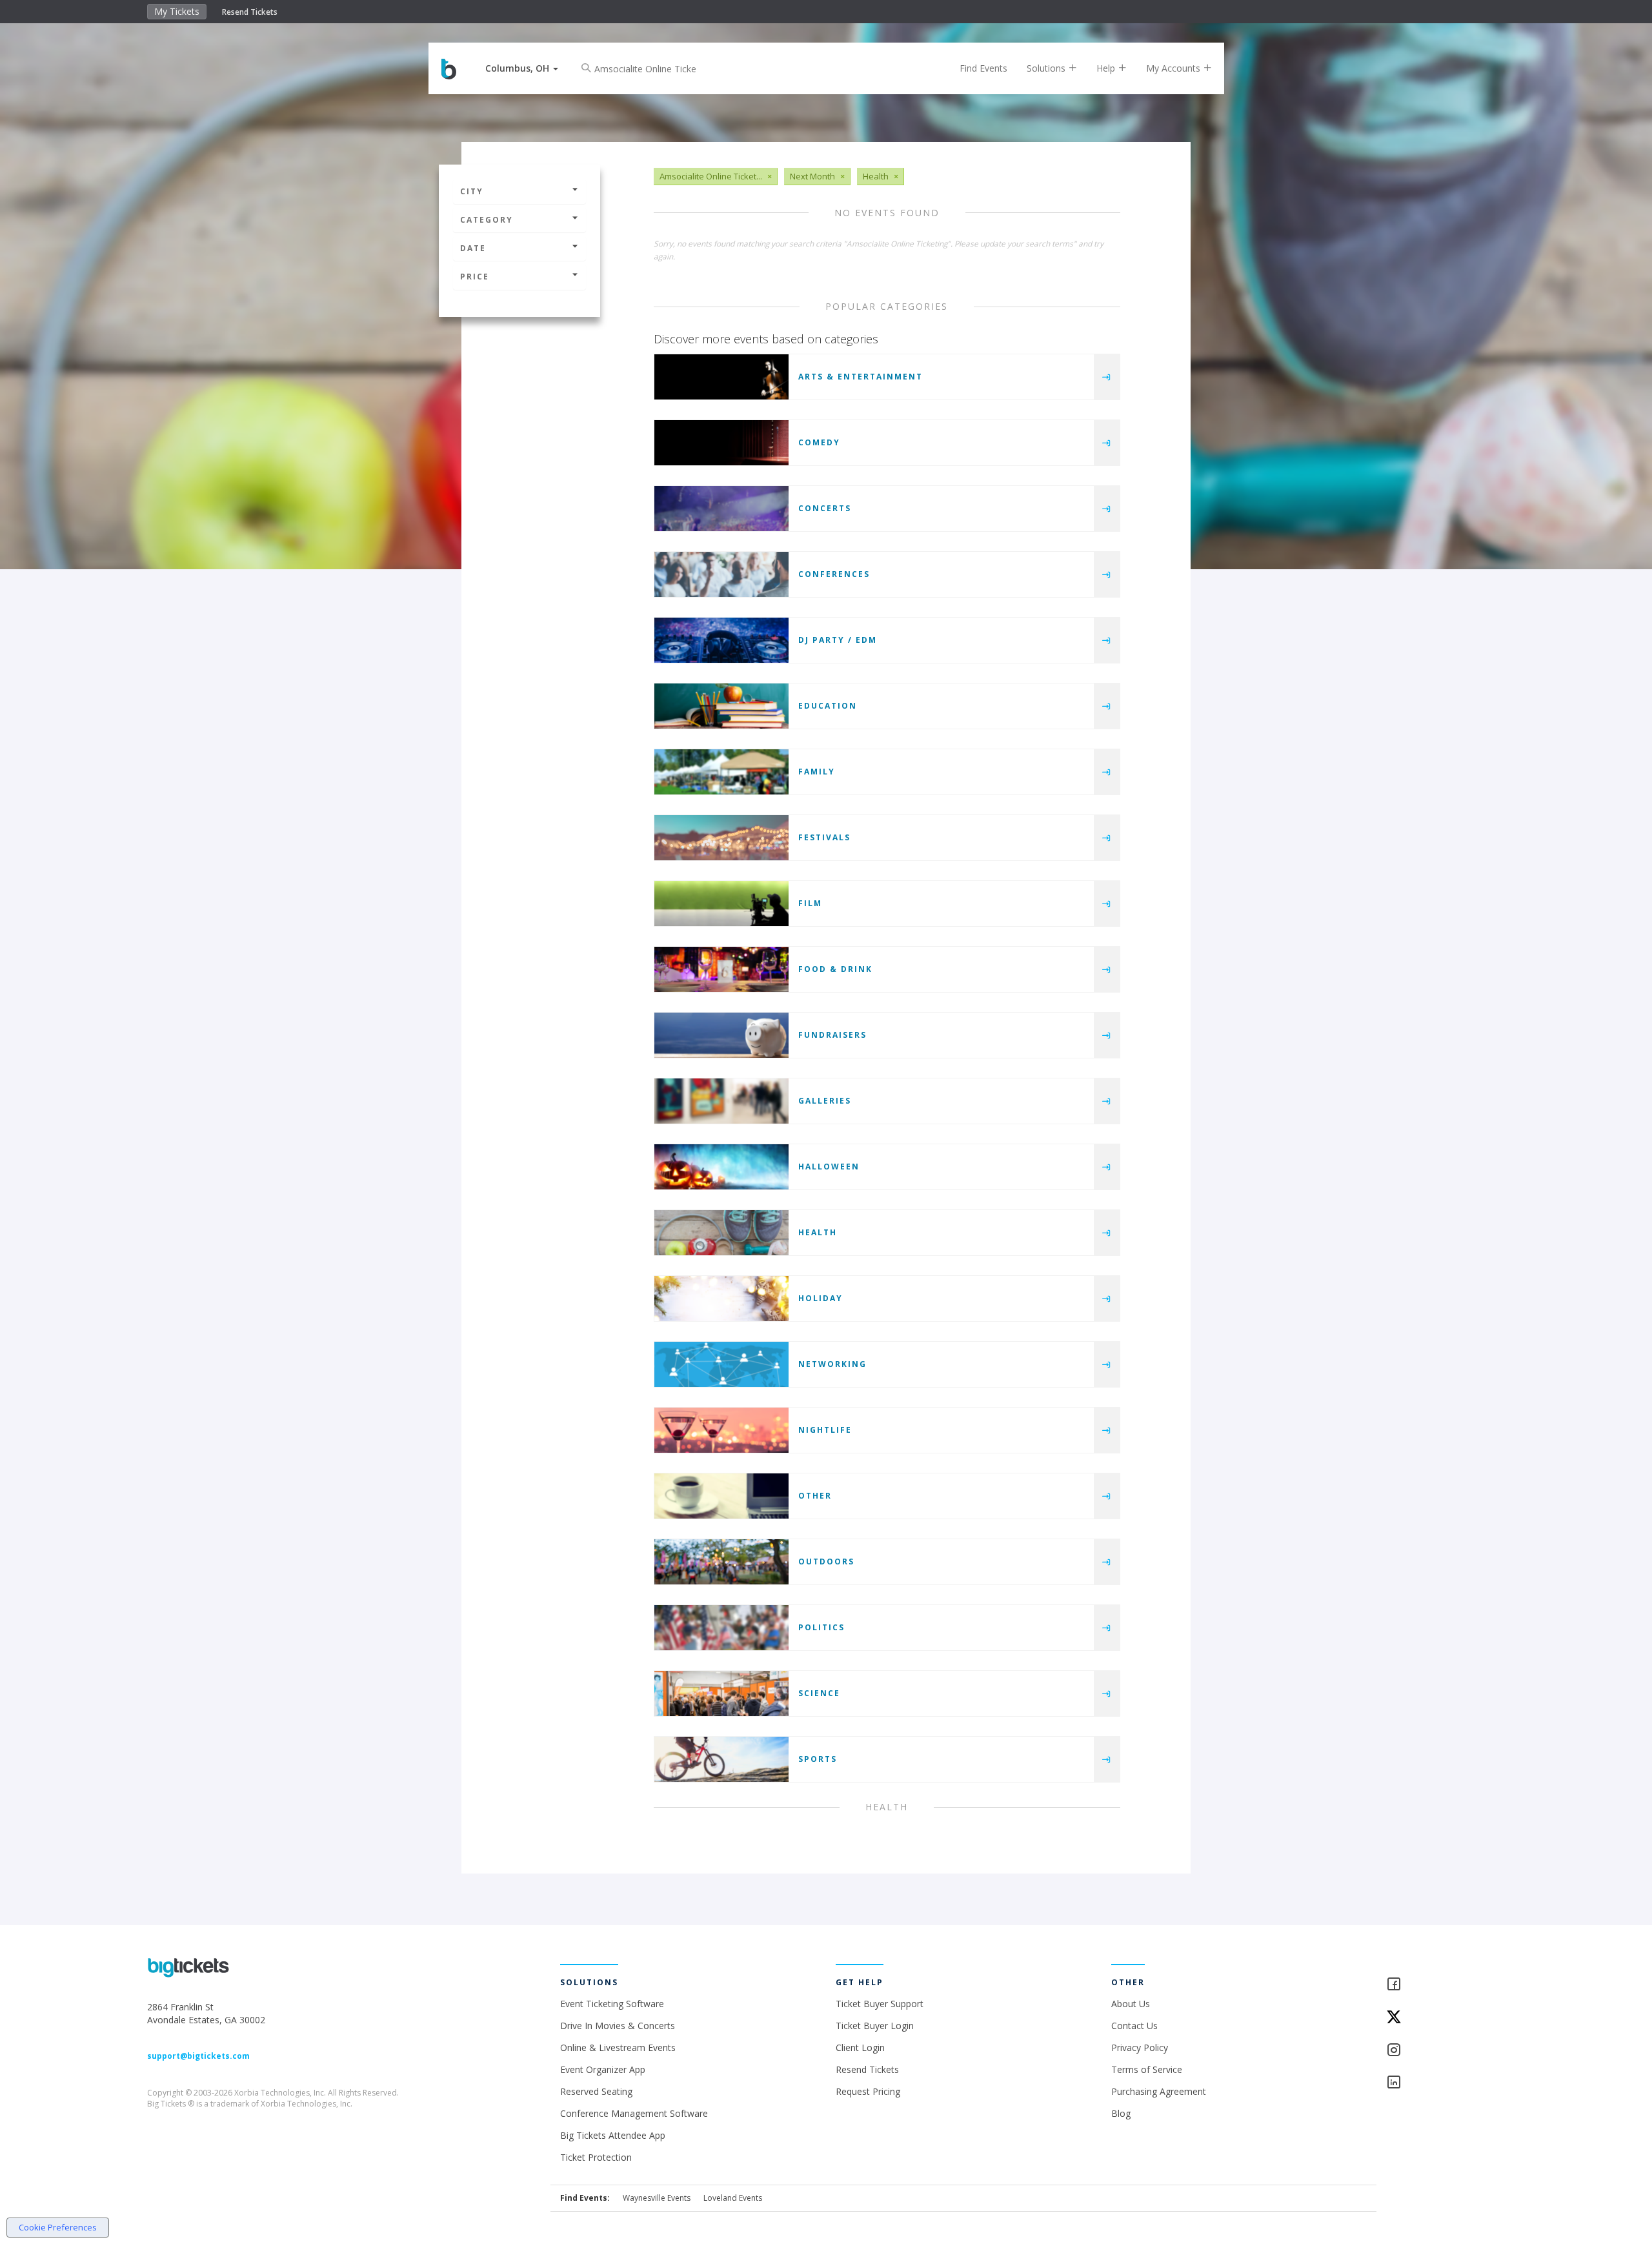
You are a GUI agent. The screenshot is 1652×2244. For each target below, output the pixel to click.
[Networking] (721, 1364)
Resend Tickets (250, 12)
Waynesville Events (657, 2198)
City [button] (472, 191)
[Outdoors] (721, 1562)
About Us (1131, 2004)
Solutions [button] (1047, 68)
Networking (832, 1364)
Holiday (821, 1298)
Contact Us (1134, 2026)
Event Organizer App (603, 2069)
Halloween (829, 1167)
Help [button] (1107, 68)
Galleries (825, 1101)
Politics (821, 1627)
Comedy (819, 442)
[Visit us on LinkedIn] (1445, 2083)
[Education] (721, 706)
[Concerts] (721, 509)
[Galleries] (721, 1101)
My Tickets (177, 11)
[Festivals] (721, 838)
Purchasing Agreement (1159, 2091)
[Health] (721, 1233)
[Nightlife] (721, 1430)
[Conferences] (721, 574)
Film (810, 903)
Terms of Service (1147, 2069)
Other (815, 1496)
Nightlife (825, 1430)
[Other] (721, 1496)
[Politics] (721, 1628)
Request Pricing (868, 2091)
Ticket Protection (596, 2157)
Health (818, 1232)
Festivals (824, 837)
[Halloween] (721, 1167)
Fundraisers (832, 1035)
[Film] (721, 904)
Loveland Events (733, 2198)
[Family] (721, 772)
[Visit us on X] (1445, 2018)
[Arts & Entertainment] (721, 377)
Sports (818, 1759)
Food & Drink (835, 969)
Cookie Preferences (58, 2227)
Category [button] (487, 220)
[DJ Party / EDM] (721, 640)
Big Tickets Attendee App (613, 2135)
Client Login (860, 2047)
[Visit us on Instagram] (1445, 2051)
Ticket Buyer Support (880, 2004)
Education (828, 706)
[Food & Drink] (721, 969)
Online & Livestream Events (618, 2047)
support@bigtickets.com (198, 2056)
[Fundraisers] (721, 1035)
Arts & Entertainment (861, 377)
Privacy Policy (1140, 2047)
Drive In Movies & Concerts (618, 2026)
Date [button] (473, 248)
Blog (1121, 2113)
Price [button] (475, 277)
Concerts (825, 508)
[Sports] (721, 1759)
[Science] (721, 1693)
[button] (522, 68)
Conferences (834, 574)
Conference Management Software (634, 2113)
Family (817, 772)
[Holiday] (721, 1299)
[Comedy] (721, 443)
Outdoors (826, 1562)
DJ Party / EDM (838, 640)
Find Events (983, 68)
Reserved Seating (596, 2091)
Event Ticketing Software (612, 2004)
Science (819, 1693)
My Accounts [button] (1174, 68)
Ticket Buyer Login (875, 2026)
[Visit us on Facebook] (1445, 1985)
